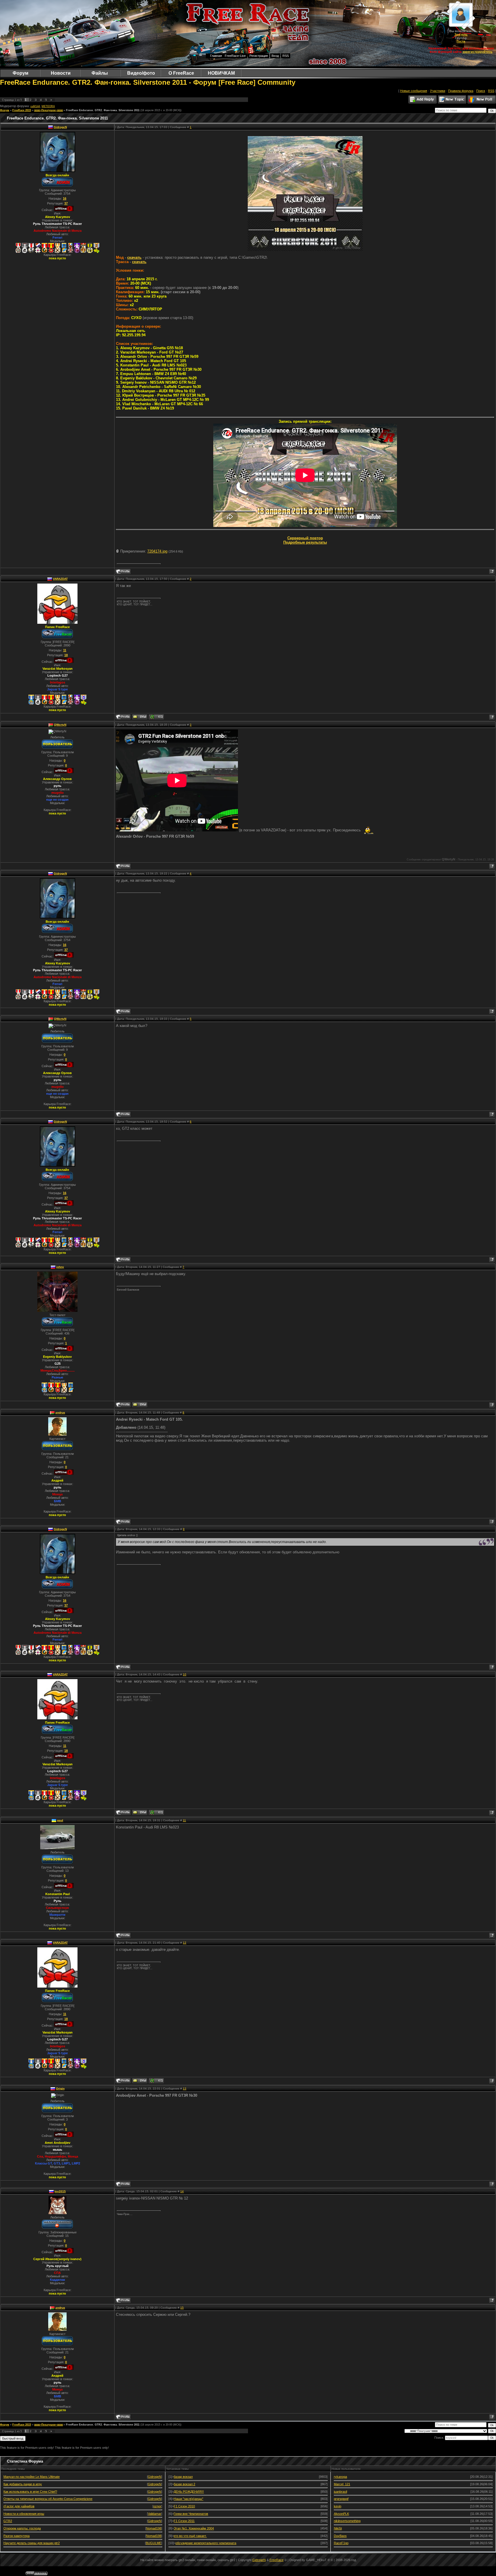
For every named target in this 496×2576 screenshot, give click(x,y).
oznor (157, 2506)
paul (60, 1820)
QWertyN (60, 725)
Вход (275, 56)
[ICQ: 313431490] (156, 717)
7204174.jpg (157, 551)
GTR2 (8, 2521)
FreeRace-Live (235, 56)
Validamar (155, 2514)
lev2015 (60, 2191)
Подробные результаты (305, 542)
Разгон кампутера (17, 2536)
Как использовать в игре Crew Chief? (30, 2492)
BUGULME (154, 2543)
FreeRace (277, 2560)
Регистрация (259, 56)
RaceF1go (341, 2543)
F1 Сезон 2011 (184, 2521)
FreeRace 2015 (22, 110)
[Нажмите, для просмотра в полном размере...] (305, 250)
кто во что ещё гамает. (190, 2536)
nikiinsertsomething (347, 2521)
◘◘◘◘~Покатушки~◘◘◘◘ (49, 110)
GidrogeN (60, 127)
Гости (461, 41)
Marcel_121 (342, 2484)
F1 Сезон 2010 (184, 2506)
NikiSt (338, 2528)
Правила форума (461, 91)
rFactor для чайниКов (19, 2506)
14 (182, 2191)
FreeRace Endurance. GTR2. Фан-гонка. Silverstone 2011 (103, 110)
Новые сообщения (414, 91)
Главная (216, 56)
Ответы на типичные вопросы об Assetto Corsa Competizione (48, 2499)
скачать (134, 257)
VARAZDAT (60, 579)
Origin (60, 2089)
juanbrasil (340, 2492)
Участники (438, 91)
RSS (286, 56)
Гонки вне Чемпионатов (191, 2514)
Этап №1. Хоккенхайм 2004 (194, 2528)
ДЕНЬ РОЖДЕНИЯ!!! (189, 2492)
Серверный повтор (305, 538)
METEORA (48, 106)
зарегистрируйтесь (477, 52)
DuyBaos (340, 2536)
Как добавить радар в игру (23, 2484)
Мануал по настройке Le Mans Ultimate (32, 2477)
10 (185, 1674)
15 (182, 2308)
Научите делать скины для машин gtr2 (32, 2543)
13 (185, 2089)
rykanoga (340, 2477)
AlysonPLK (341, 2514)
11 (184, 1820)
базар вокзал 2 (184, 2484)
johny (60, 1267)
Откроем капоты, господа (22, 2528)
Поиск (481, 91)
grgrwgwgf (341, 2499)
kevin (338, 2506)
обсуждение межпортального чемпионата (206, 2543)
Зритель (461, 34)
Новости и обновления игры (24, 2514)
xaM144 (35, 106)
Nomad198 (154, 2528)
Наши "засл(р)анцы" (188, 2499)
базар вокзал (183, 2477)
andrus (60, 1412)
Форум (5, 110)
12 (185, 1943)
